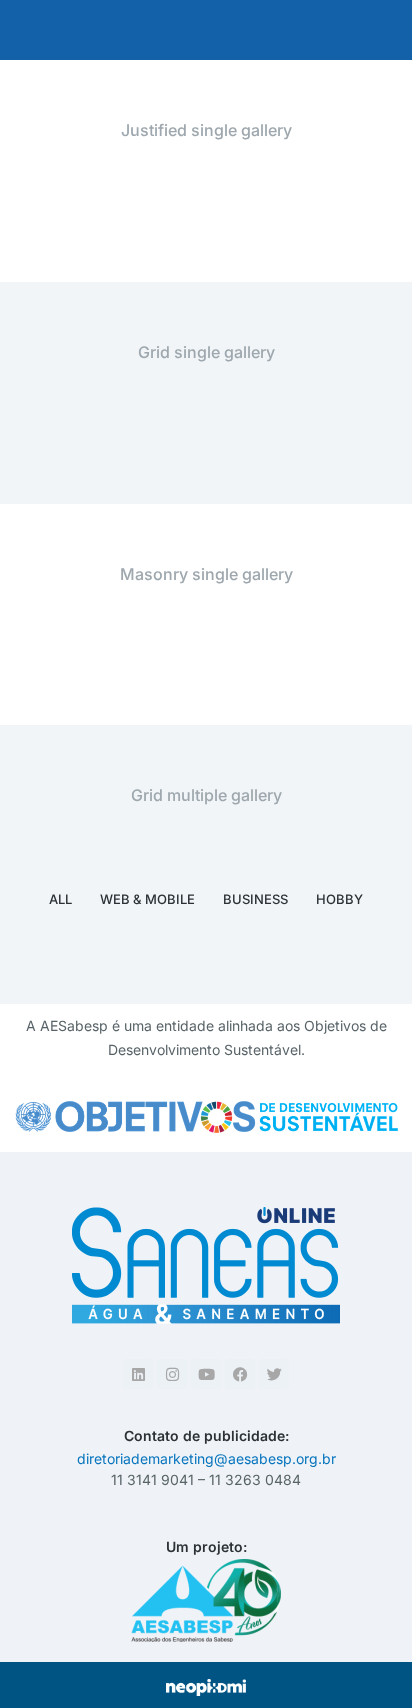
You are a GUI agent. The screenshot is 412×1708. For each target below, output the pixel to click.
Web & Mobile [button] (147, 899)
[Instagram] (172, 1374)
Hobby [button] (339, 899)
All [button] (60, 899)
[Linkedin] (138, 1374)
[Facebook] (240, 1374)
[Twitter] (274, 1374)
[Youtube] (206, 1374)
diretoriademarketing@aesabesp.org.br (206, 1458)
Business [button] (255, 899)
